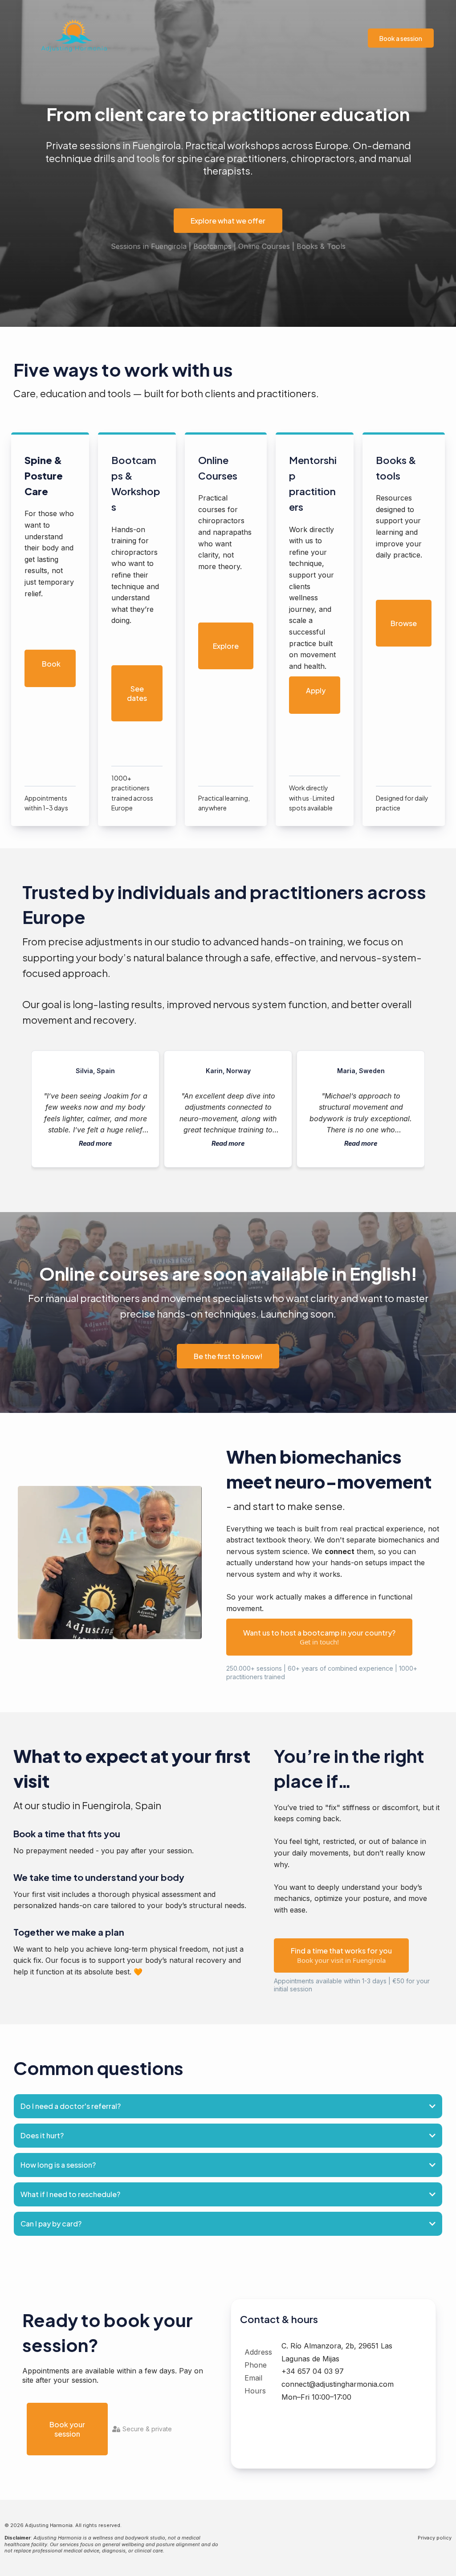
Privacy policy (435, 2538)
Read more (95, 1143)
